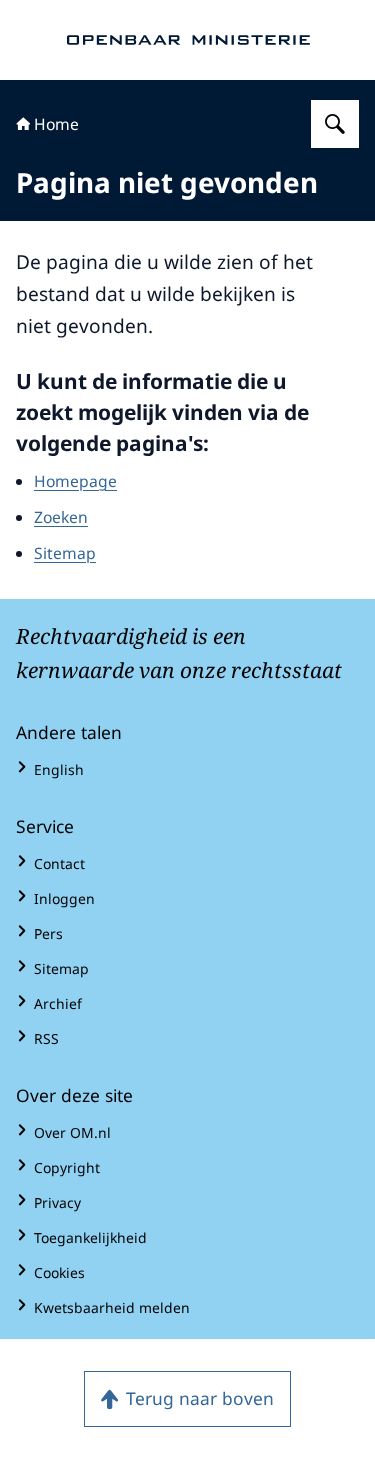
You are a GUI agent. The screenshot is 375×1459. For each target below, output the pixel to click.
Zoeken (61, 517)
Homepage (75, 481)
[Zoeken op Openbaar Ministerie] (335, 124)
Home (56, 124)
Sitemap (65, 553)
